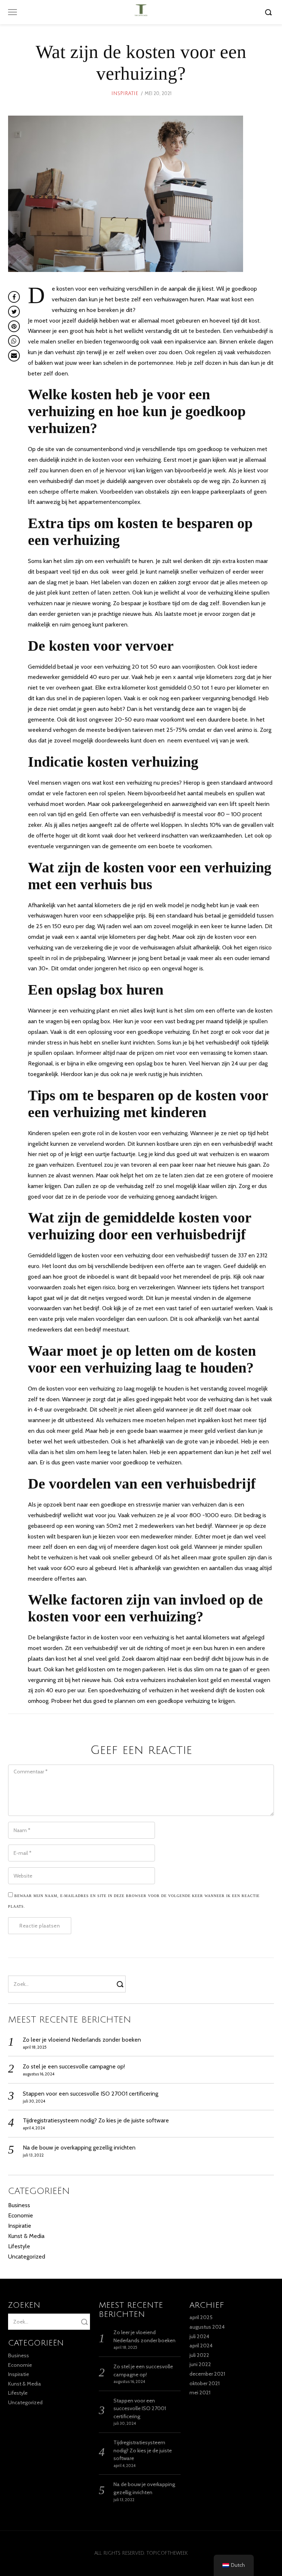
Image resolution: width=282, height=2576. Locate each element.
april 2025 (201, 2317)
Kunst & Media (26, 2236)
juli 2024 (199, 2336)
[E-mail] (14, 356)
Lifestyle (19, 2246)
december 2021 (207, 2374)
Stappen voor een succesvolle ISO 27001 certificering (91, 2094)
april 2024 (201, 2346)
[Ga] (270, 12)
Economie (21, 2215)
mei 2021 (200, 2392)
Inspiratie (125, 94)
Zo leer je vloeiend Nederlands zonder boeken (82, 2040)
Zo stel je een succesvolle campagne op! (74, 2066)
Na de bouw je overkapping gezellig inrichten (79, 2148)
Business (19, 2205)
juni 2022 (200, 2364)
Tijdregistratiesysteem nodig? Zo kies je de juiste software (96, 2120)
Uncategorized (27, 2257)
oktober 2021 (205, 2383)
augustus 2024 (207, 2327)
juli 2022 (199, 2355)
